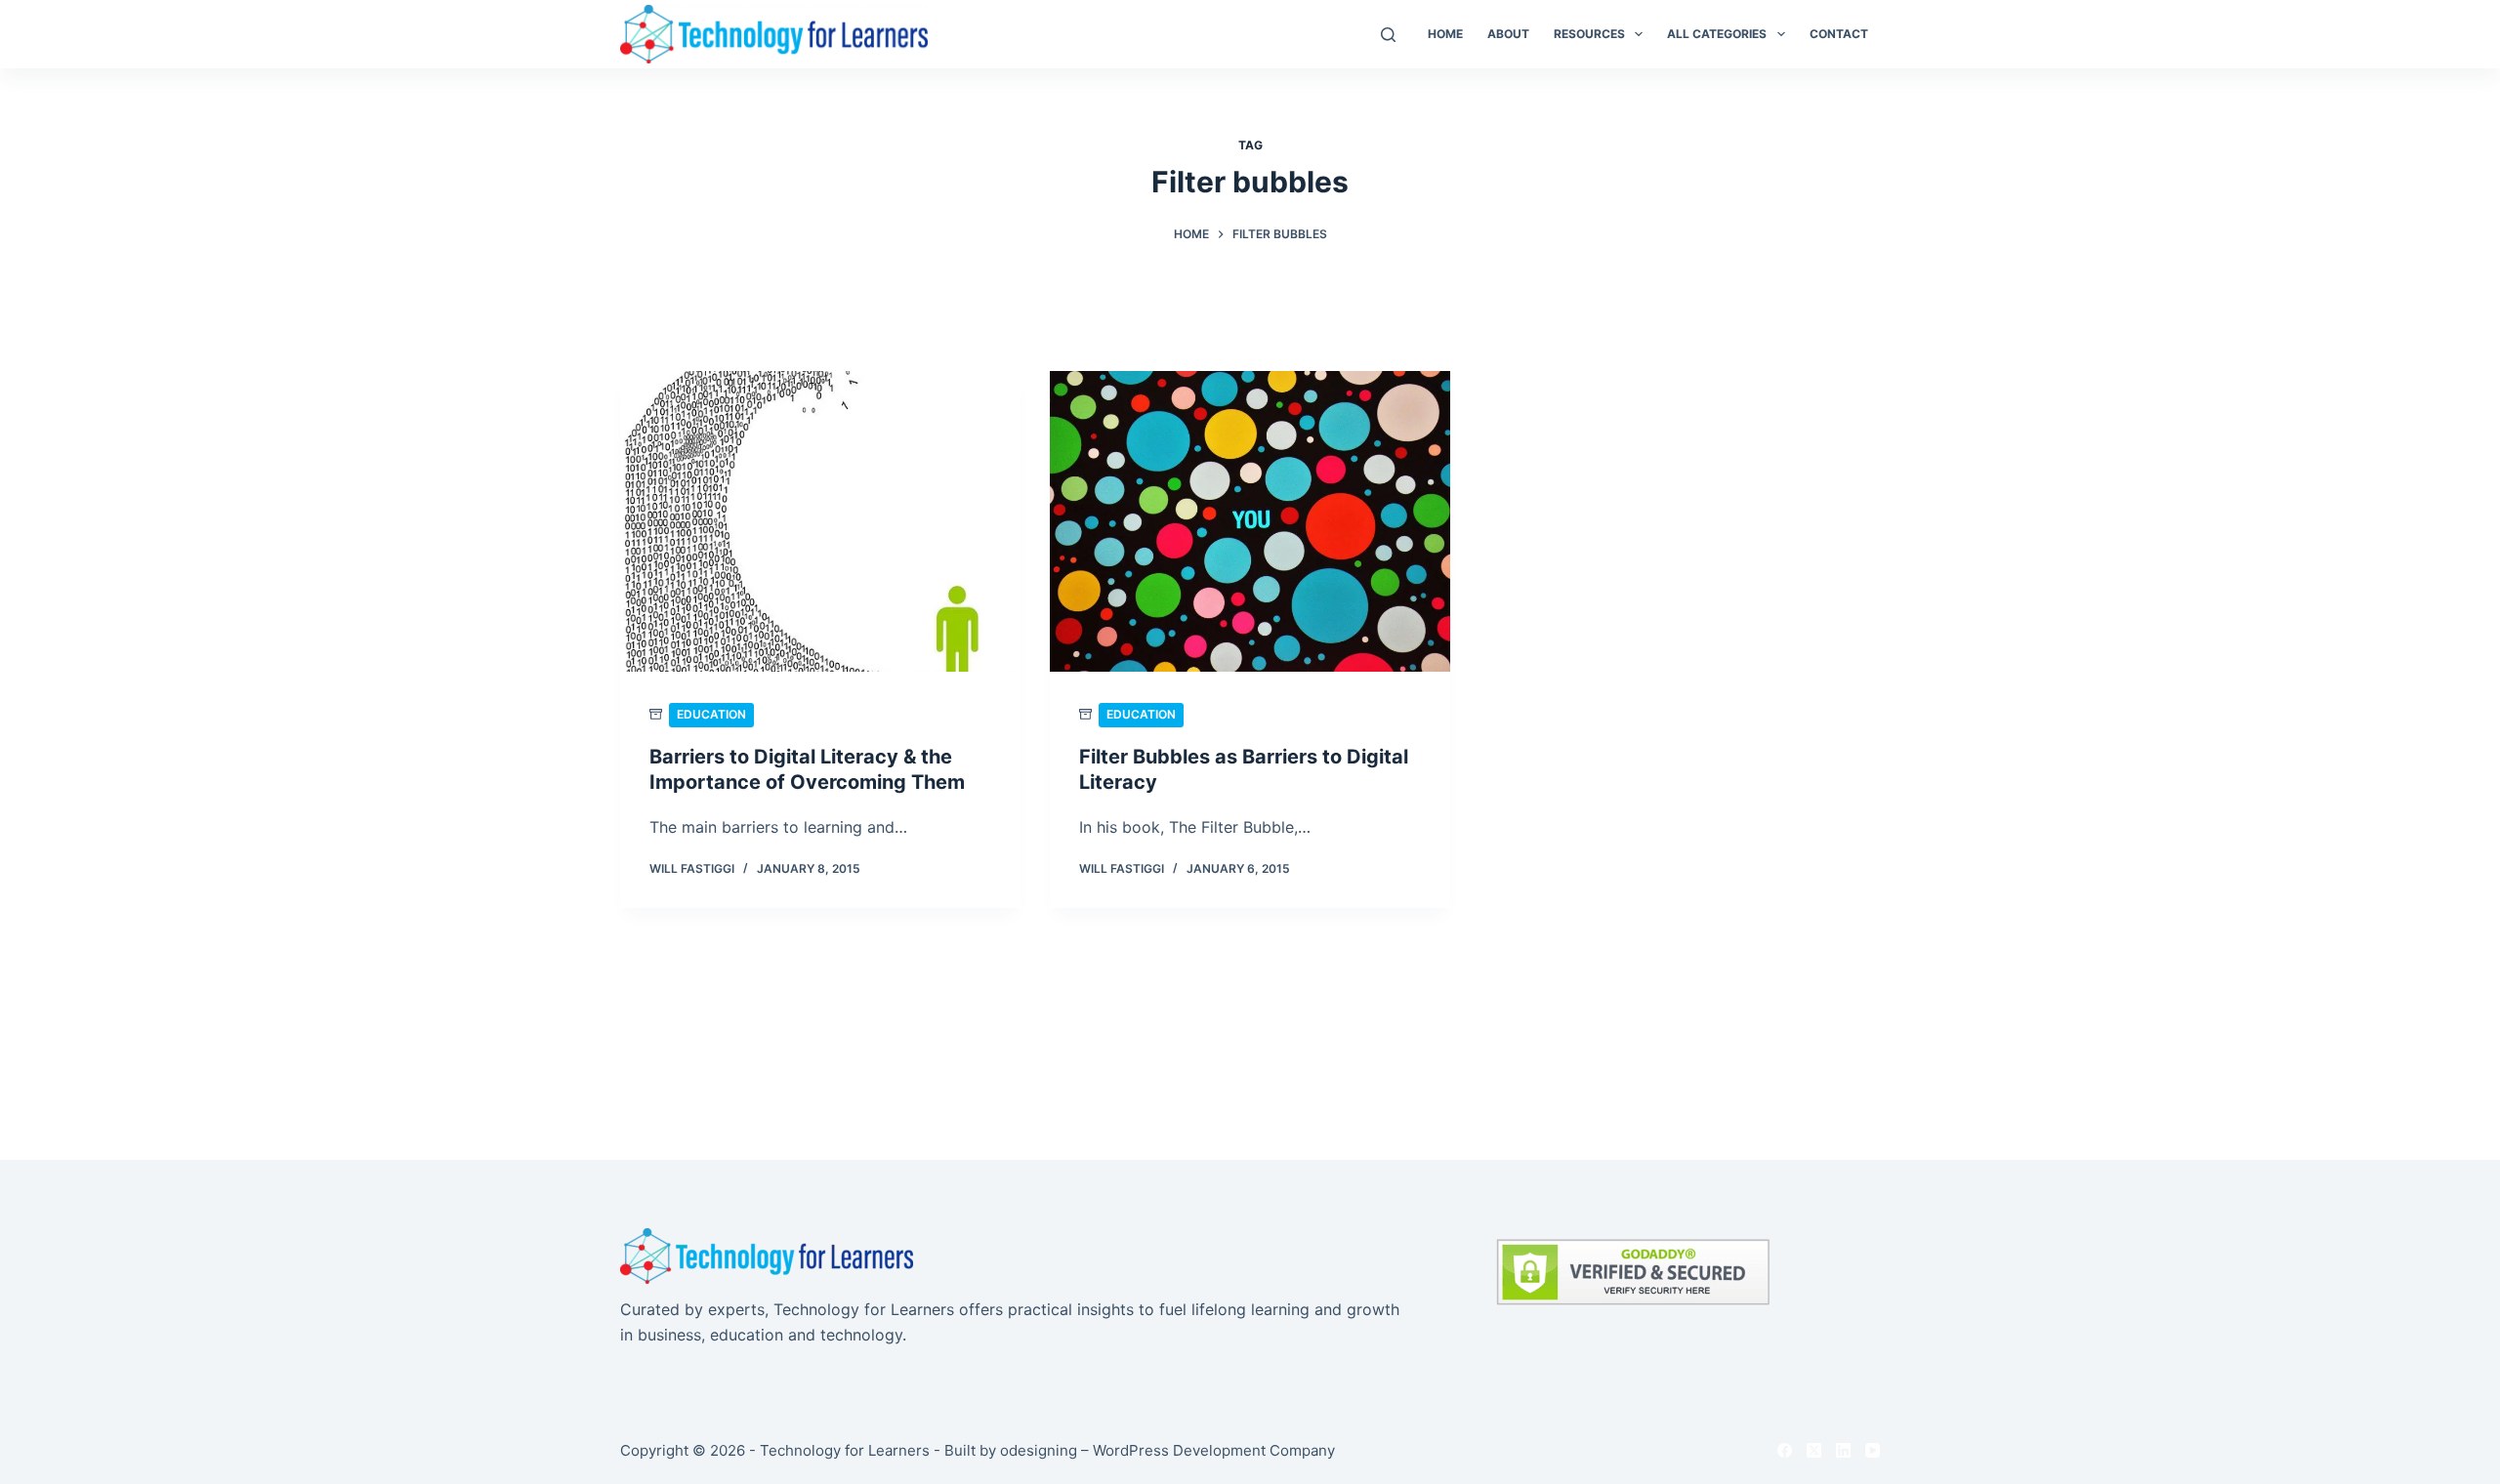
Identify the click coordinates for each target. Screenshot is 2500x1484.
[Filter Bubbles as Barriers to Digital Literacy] (1250, 521)
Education (711, 714)
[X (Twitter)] (1814, 1450)
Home (1445, 34)
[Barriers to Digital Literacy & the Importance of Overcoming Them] (820, 521)
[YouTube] (1873, 1450)
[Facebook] (1785, 1450)
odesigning (1039, 1450)
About (1508, 34)
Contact (1839, 34)
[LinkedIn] (1843, 1450)
